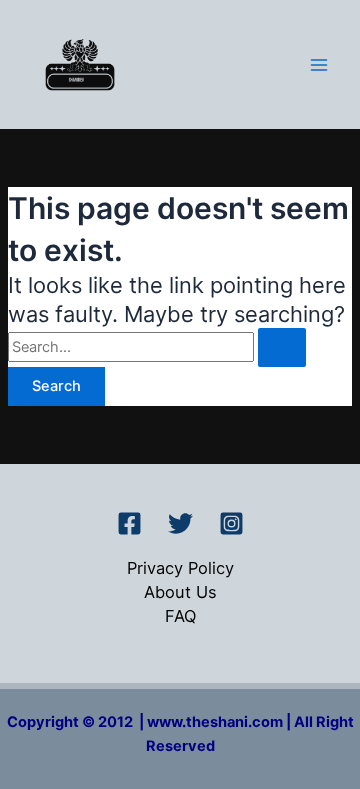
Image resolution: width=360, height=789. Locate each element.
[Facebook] (129, 523)
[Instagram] (231, 523)
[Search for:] (157, 347)
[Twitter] (180, 523)
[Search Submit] (282, 347)
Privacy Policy (180, 568)
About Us (180, 592)
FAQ (180, 616)
